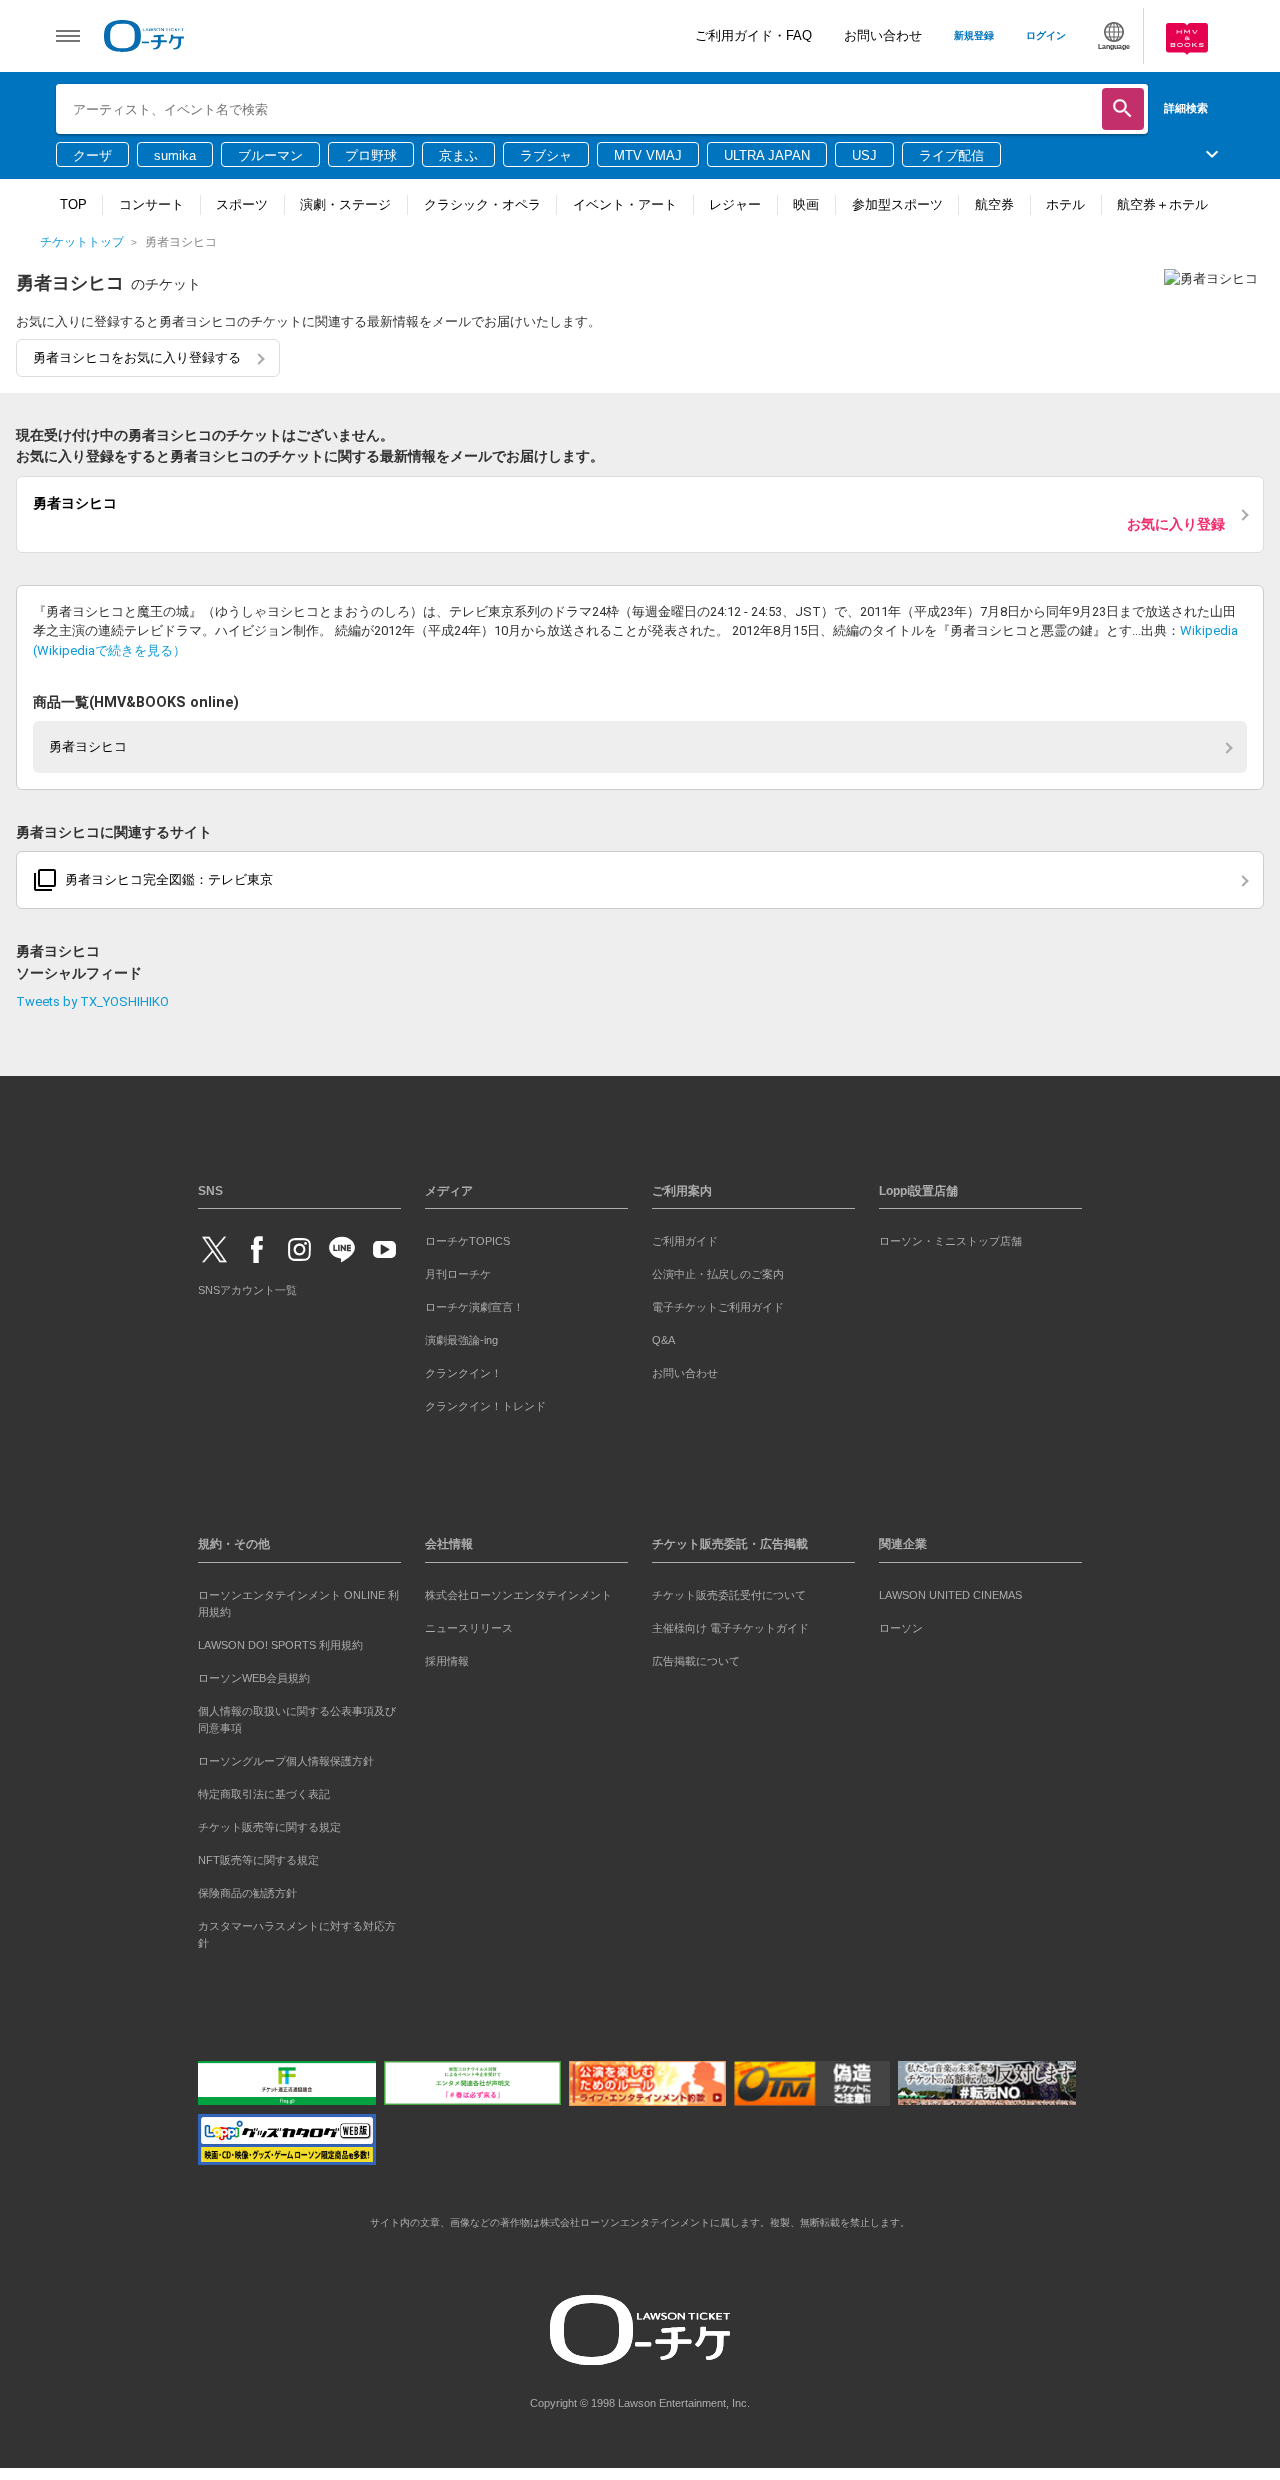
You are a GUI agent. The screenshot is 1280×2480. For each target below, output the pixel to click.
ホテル (1065, 204)
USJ (864, 155)
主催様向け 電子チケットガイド (730, 1624)
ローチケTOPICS (467, 1237)
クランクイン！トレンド (485, 1403)
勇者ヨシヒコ (88, 743)
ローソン (901, 1624)
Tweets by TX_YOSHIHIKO (92, 997)
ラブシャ (546, 155)
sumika (175, 155)
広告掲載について (696, 1657)
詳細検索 (1186, 108)
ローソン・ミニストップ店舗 (950, 1237)
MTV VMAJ (648, 155)
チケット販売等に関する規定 (269, 1823)
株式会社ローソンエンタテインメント (518, 1591)
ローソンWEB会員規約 (254, 1674)
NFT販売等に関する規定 (258, 1856)
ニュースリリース (469, 1624)
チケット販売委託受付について (729, 1591)
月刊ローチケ (458, 1270)
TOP (73, 204)
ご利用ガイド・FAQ (753, 35)
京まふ (458, 155)
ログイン (1046, 35)
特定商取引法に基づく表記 (264, 1790)
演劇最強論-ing (461, 1336)
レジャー (735, 204)
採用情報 (447, 1657)
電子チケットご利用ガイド (718, 1303)
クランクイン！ (463, 1369)
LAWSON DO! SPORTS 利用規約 (280, 1641)
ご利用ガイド (685, 1237)
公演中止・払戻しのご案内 (718, 1270)
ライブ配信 (951, 155)
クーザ (92, 155)
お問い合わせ (883, 35)
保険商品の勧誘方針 (247, 1889)
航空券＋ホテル (1162, 204)
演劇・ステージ (345, 204)
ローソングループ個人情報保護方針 (286, 1757)
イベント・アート (625, 204)
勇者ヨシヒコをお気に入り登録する (137, 357)
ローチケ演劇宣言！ (474, 1303)
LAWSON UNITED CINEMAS (950, 1591)
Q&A (663, 1336)
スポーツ (242, 204)
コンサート (151, 204)
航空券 (994, 204)
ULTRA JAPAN (767, 155)
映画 (806, 204)
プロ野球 (371, 155)
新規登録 (974, 35)
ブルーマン (270, 155)
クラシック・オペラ (482, 204)
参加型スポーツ (897, 204)
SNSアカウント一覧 (247, 1286)
